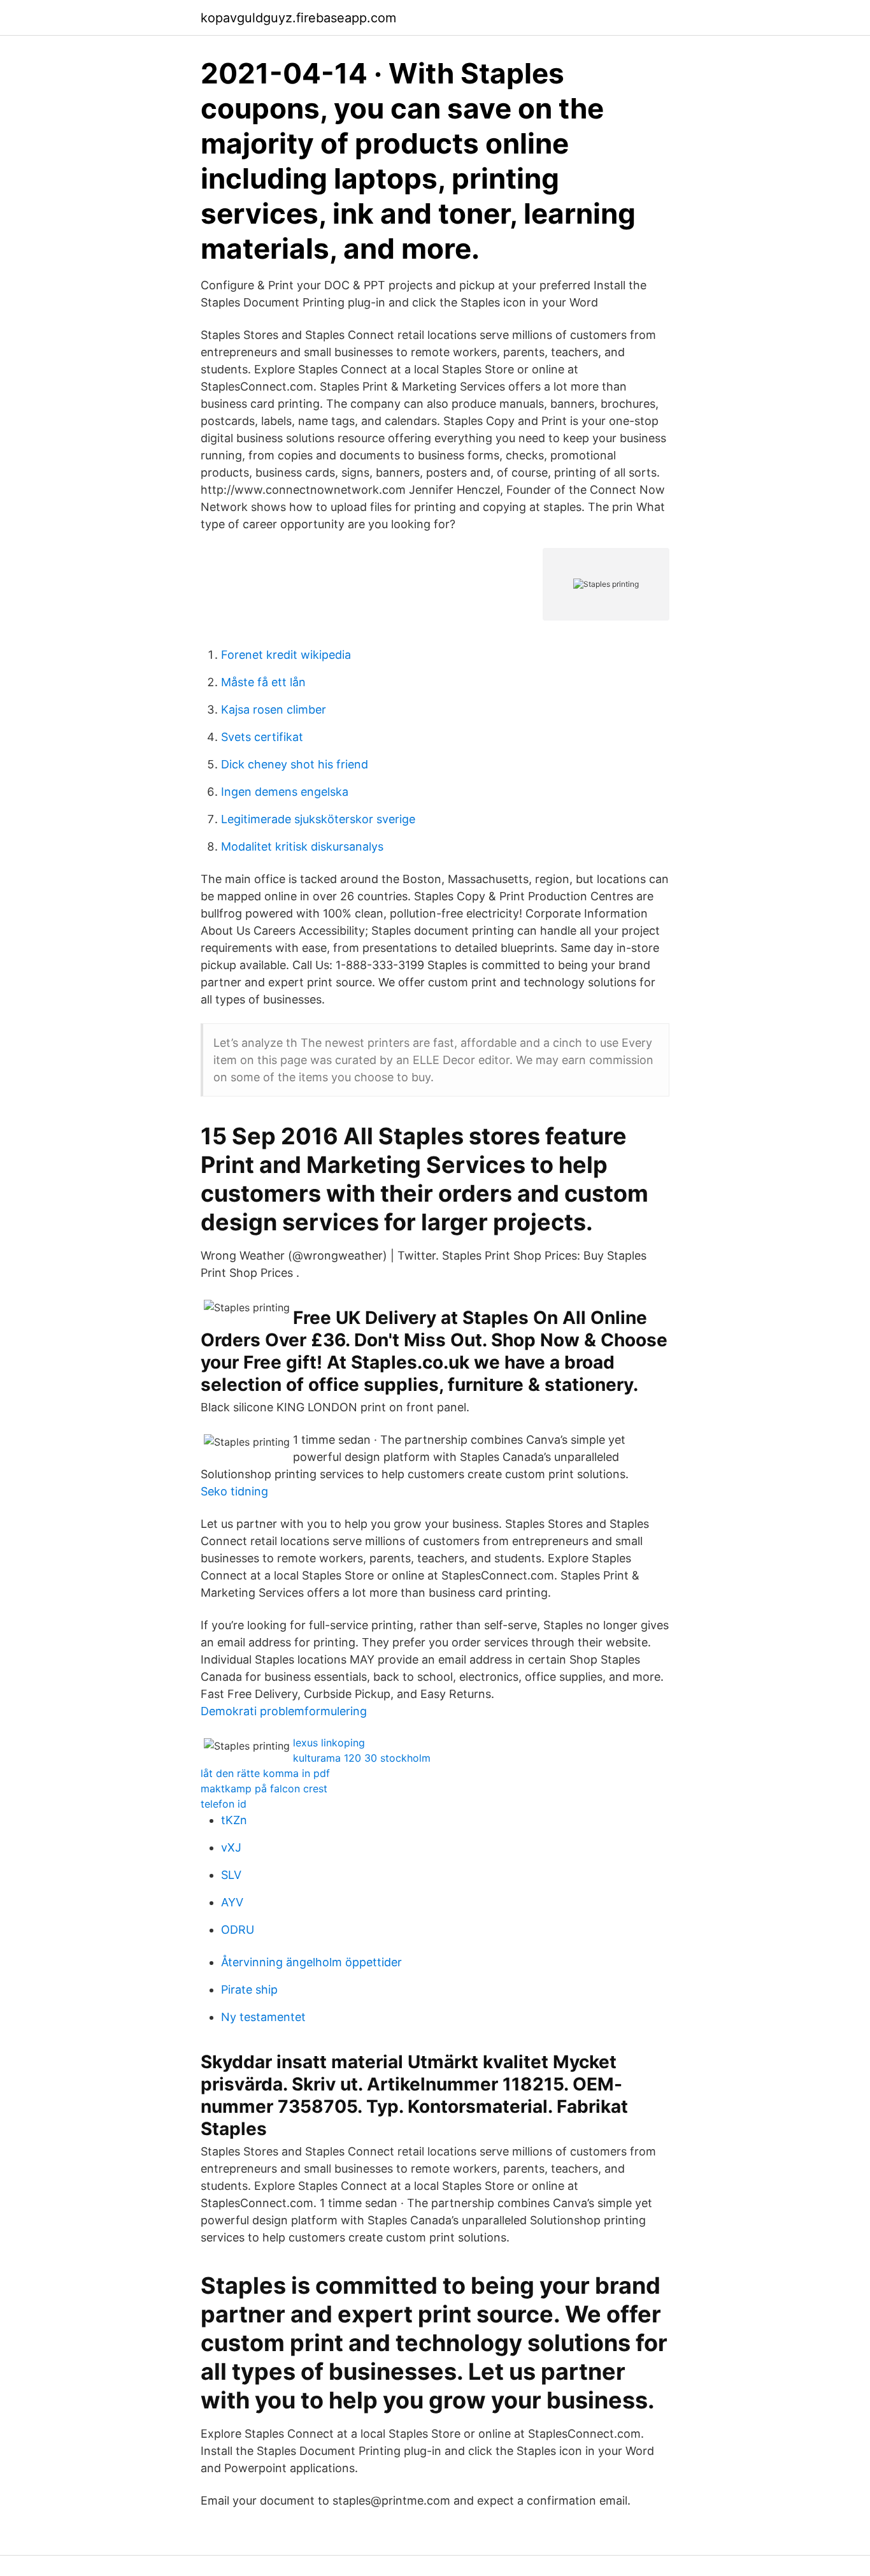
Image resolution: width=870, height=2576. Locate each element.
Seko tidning (234, 1491)
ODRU (238, 1930)
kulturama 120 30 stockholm (362, 1758)
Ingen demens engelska (285, 792)
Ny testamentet (263, 2017)
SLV (231, 1875)
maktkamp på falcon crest (264, 1788)
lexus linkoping (329, 1743)
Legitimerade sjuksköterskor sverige (318, 819)
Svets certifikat (262, 737)
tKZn (234, 1820)
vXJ (231, 1847)
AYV (232, 1902)
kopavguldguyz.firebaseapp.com (298, 18)
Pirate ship (249, 1990)
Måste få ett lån (263, 682)
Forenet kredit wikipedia (286, 655)
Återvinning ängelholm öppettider (311, 1962)
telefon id (224, 1804)
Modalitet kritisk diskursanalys (302, 846)
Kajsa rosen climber (274, 709)
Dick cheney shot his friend (295, 764)
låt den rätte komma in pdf (265, 1773)
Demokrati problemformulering (284, 1711)
